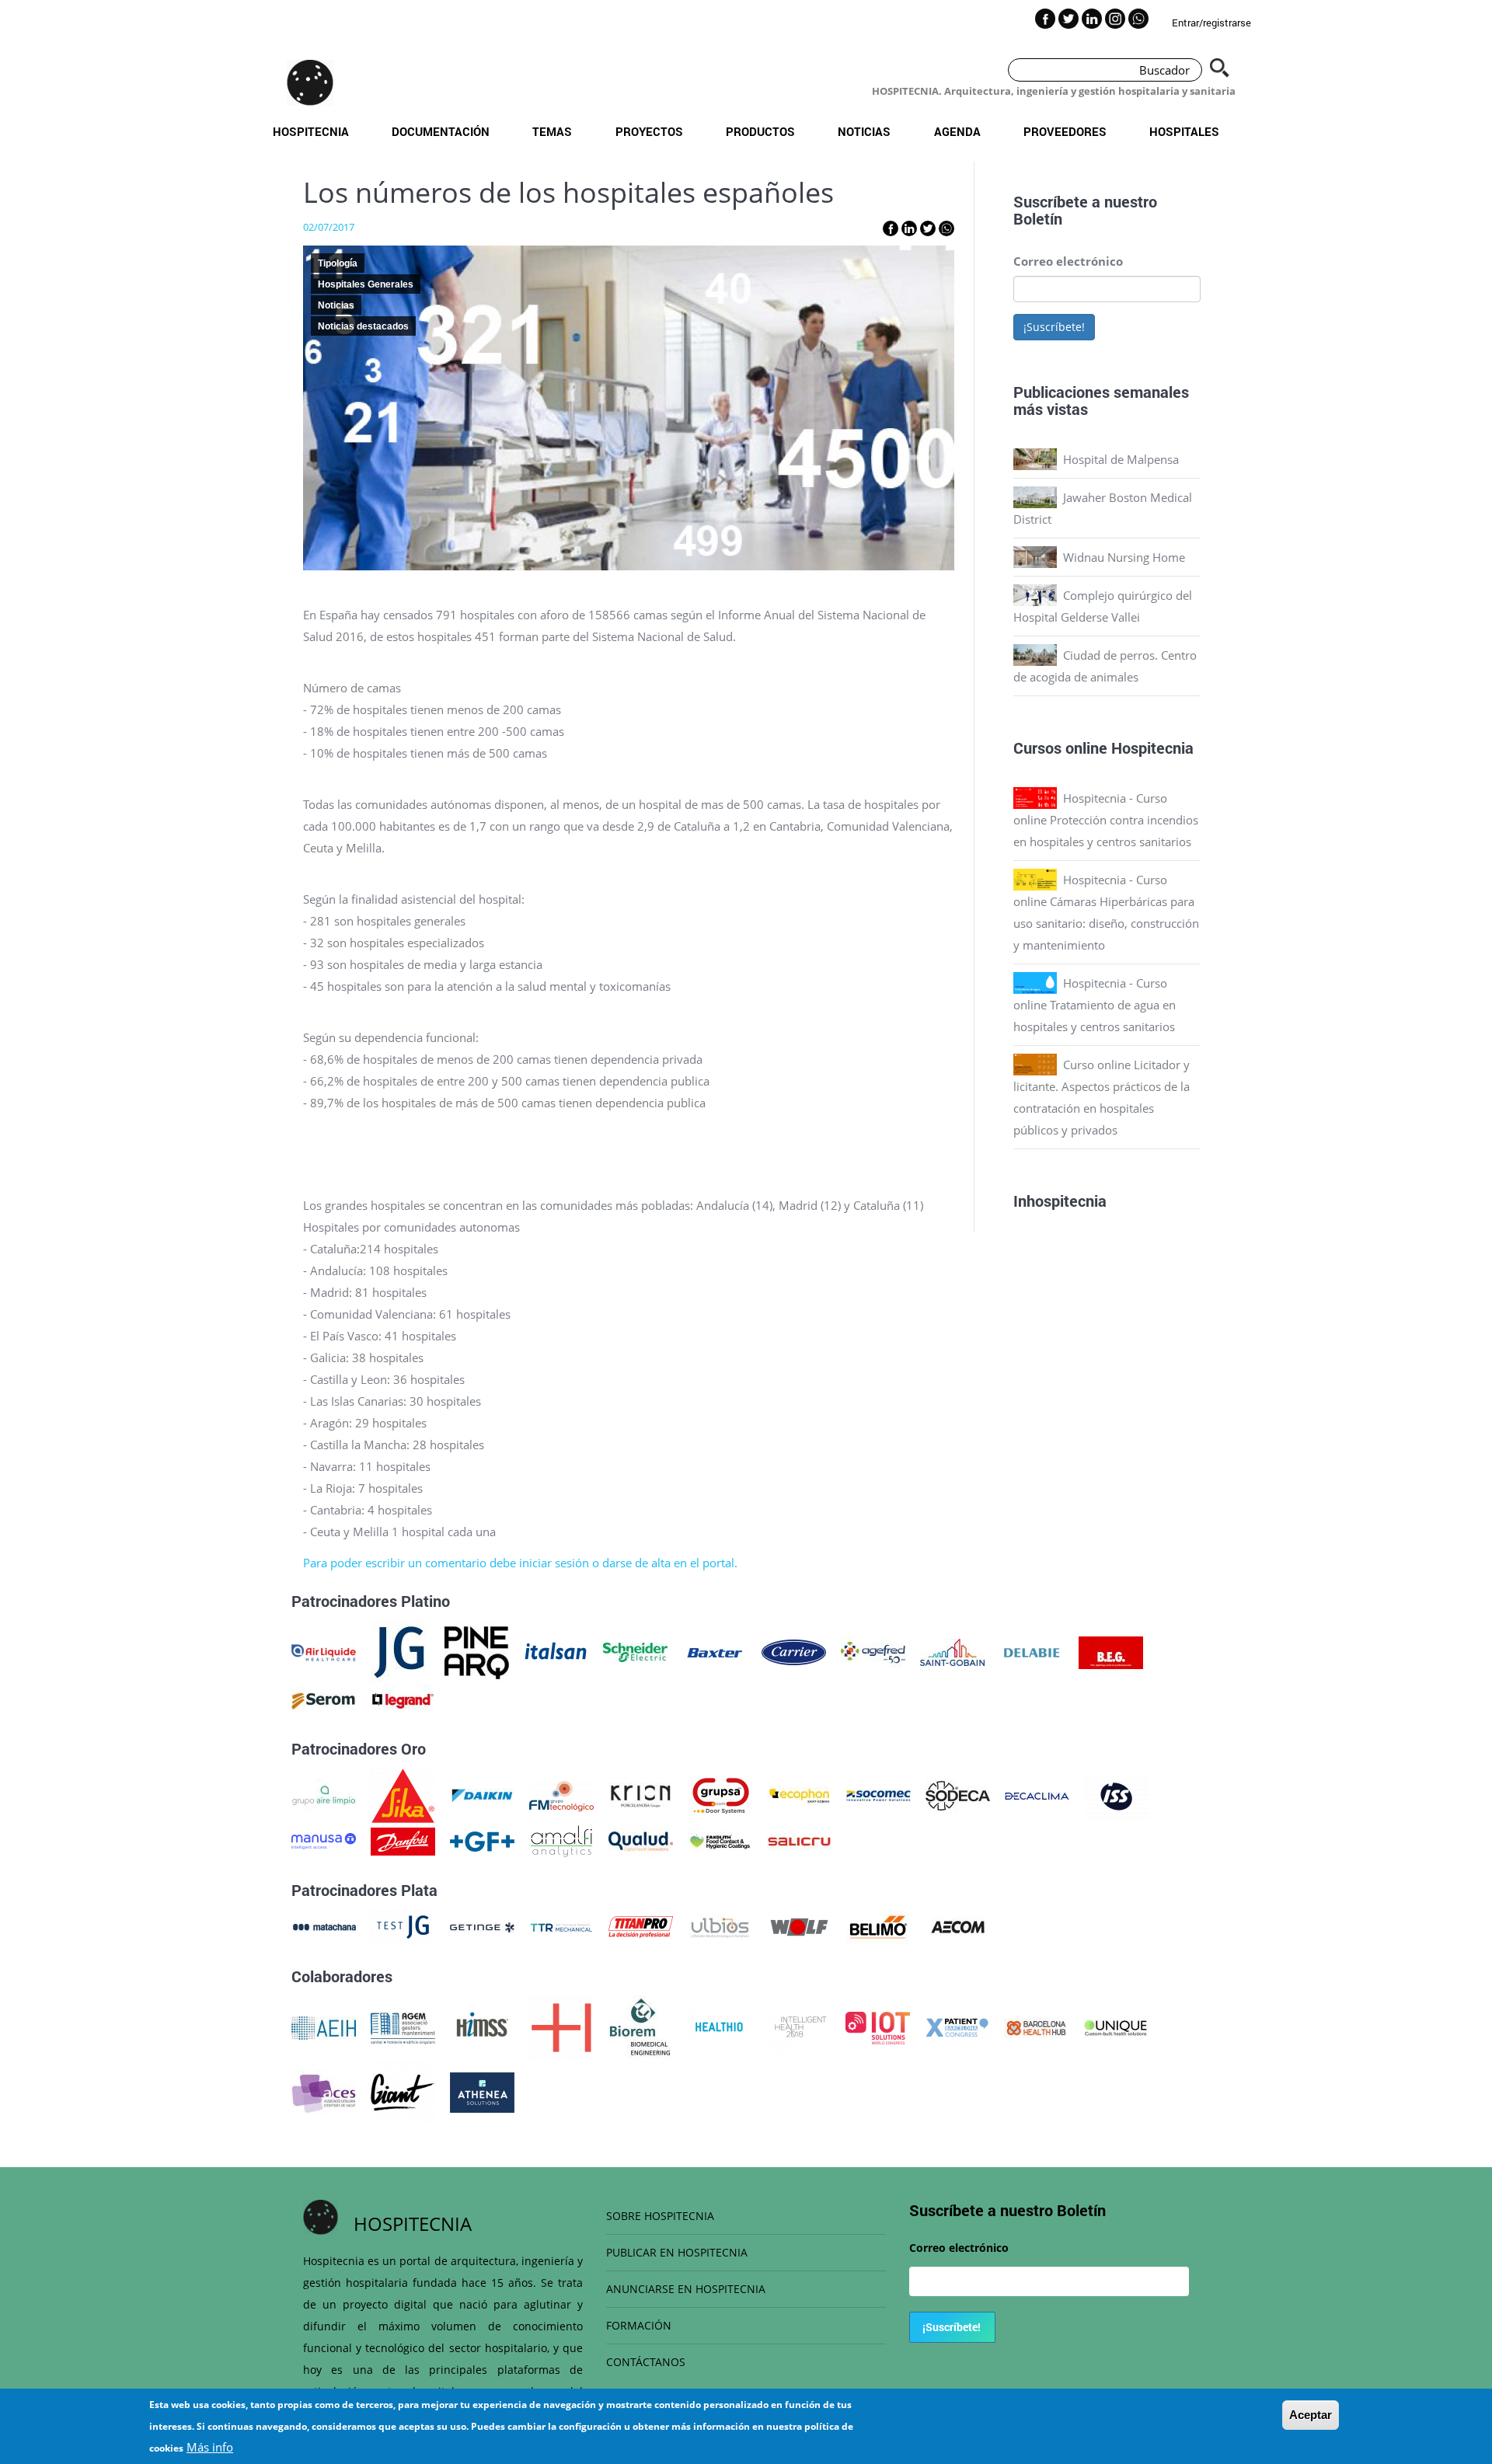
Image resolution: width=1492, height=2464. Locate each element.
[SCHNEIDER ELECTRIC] (635, 1651)
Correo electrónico (1068, 261)
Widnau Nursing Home (1124, 557)
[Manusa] (324, 1840)
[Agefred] (873, 1651)
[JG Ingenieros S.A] (400, 1651)
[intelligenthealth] (798, 2027)
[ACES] (324, 2091)
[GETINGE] (482, 1926)
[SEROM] (324, 1699)
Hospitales (1184, 131)
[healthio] (719, 2027)
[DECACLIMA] (1037, 1794)
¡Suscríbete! (1054, 327)
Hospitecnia (311, 131)
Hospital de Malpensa (1121, 459)
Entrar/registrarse (1211, 23)
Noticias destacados (363, 326)
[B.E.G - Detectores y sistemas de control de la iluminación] (1111, 1651)
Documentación (441, 131)
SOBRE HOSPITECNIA (660, 2216)
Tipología (338, 263)
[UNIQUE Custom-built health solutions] (1116, 2027)
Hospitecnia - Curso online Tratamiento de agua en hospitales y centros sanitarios (1095, 1005)
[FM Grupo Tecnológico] (561, 1794)
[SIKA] (403, 1794)
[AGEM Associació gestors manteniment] (403, 2027)
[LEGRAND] (403, 1699)
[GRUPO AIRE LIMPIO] (324, 1794)
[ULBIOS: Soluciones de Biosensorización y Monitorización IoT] (720, 1926)
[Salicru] (799, 1840)
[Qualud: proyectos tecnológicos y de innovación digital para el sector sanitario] (641, 1840)
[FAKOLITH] (720, 1840)
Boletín (1038, 218)
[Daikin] (482, 1794)
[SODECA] (958, 1794)
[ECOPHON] (799, 1794)
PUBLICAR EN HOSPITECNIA (677, 2252)
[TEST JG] (403, 1926)
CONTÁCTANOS (646, 2362)
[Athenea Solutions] (482, 2091)
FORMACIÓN (639, 2325)
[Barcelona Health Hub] (1036, 2027)
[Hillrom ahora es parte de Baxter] (715, 1651)
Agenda (957, 131)
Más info (210, 2447)
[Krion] (641, 1794)
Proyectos (649, 131)
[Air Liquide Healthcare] (324, 1651)
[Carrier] (794, 1651)
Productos (760, 131)
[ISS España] (1116, 1794)
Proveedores (1065, 131)
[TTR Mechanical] (561, 1926)
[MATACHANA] (324, 1926)
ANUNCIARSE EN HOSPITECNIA (686, 2289)
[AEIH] (324, 2027)
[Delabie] (1032, 1651)
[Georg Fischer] (482, 1840)
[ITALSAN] (556, 1651)
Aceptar (1311, 2415)
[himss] (482, 2027)
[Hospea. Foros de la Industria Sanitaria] (561, 2027)
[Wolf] (799, 1926)
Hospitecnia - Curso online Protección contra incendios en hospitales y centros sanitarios (1106, 820)
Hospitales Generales (366, 284)
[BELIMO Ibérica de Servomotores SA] (878, 1926)
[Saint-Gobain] (952, 1651)
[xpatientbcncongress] (957, 2027)
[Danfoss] (403, 1840)
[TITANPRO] (641, 1926)
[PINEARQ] (477, 1651)
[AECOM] (958, 1926)
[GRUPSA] (720, 1794)
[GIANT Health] (403, 2091)
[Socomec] (878, 1794)
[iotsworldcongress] (878, 2027)
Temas (552, 131)
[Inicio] (310, 82)
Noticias (864, 131)
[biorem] (640, 2027)
